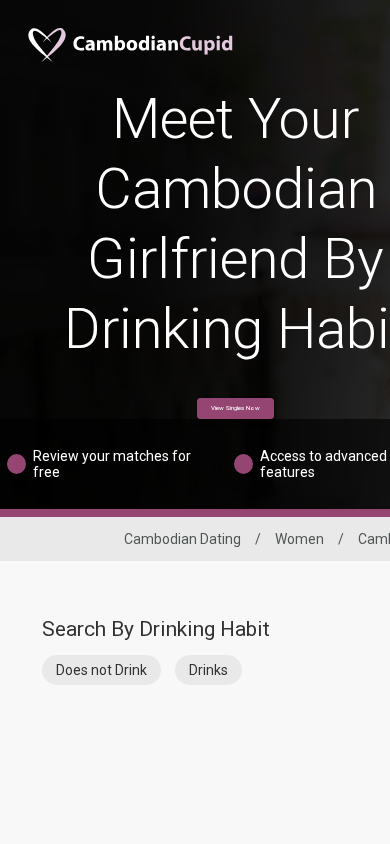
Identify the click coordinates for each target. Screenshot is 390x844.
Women (299, 539)
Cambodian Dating (182, 539)
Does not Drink (101, 670)
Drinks (208, 670)
